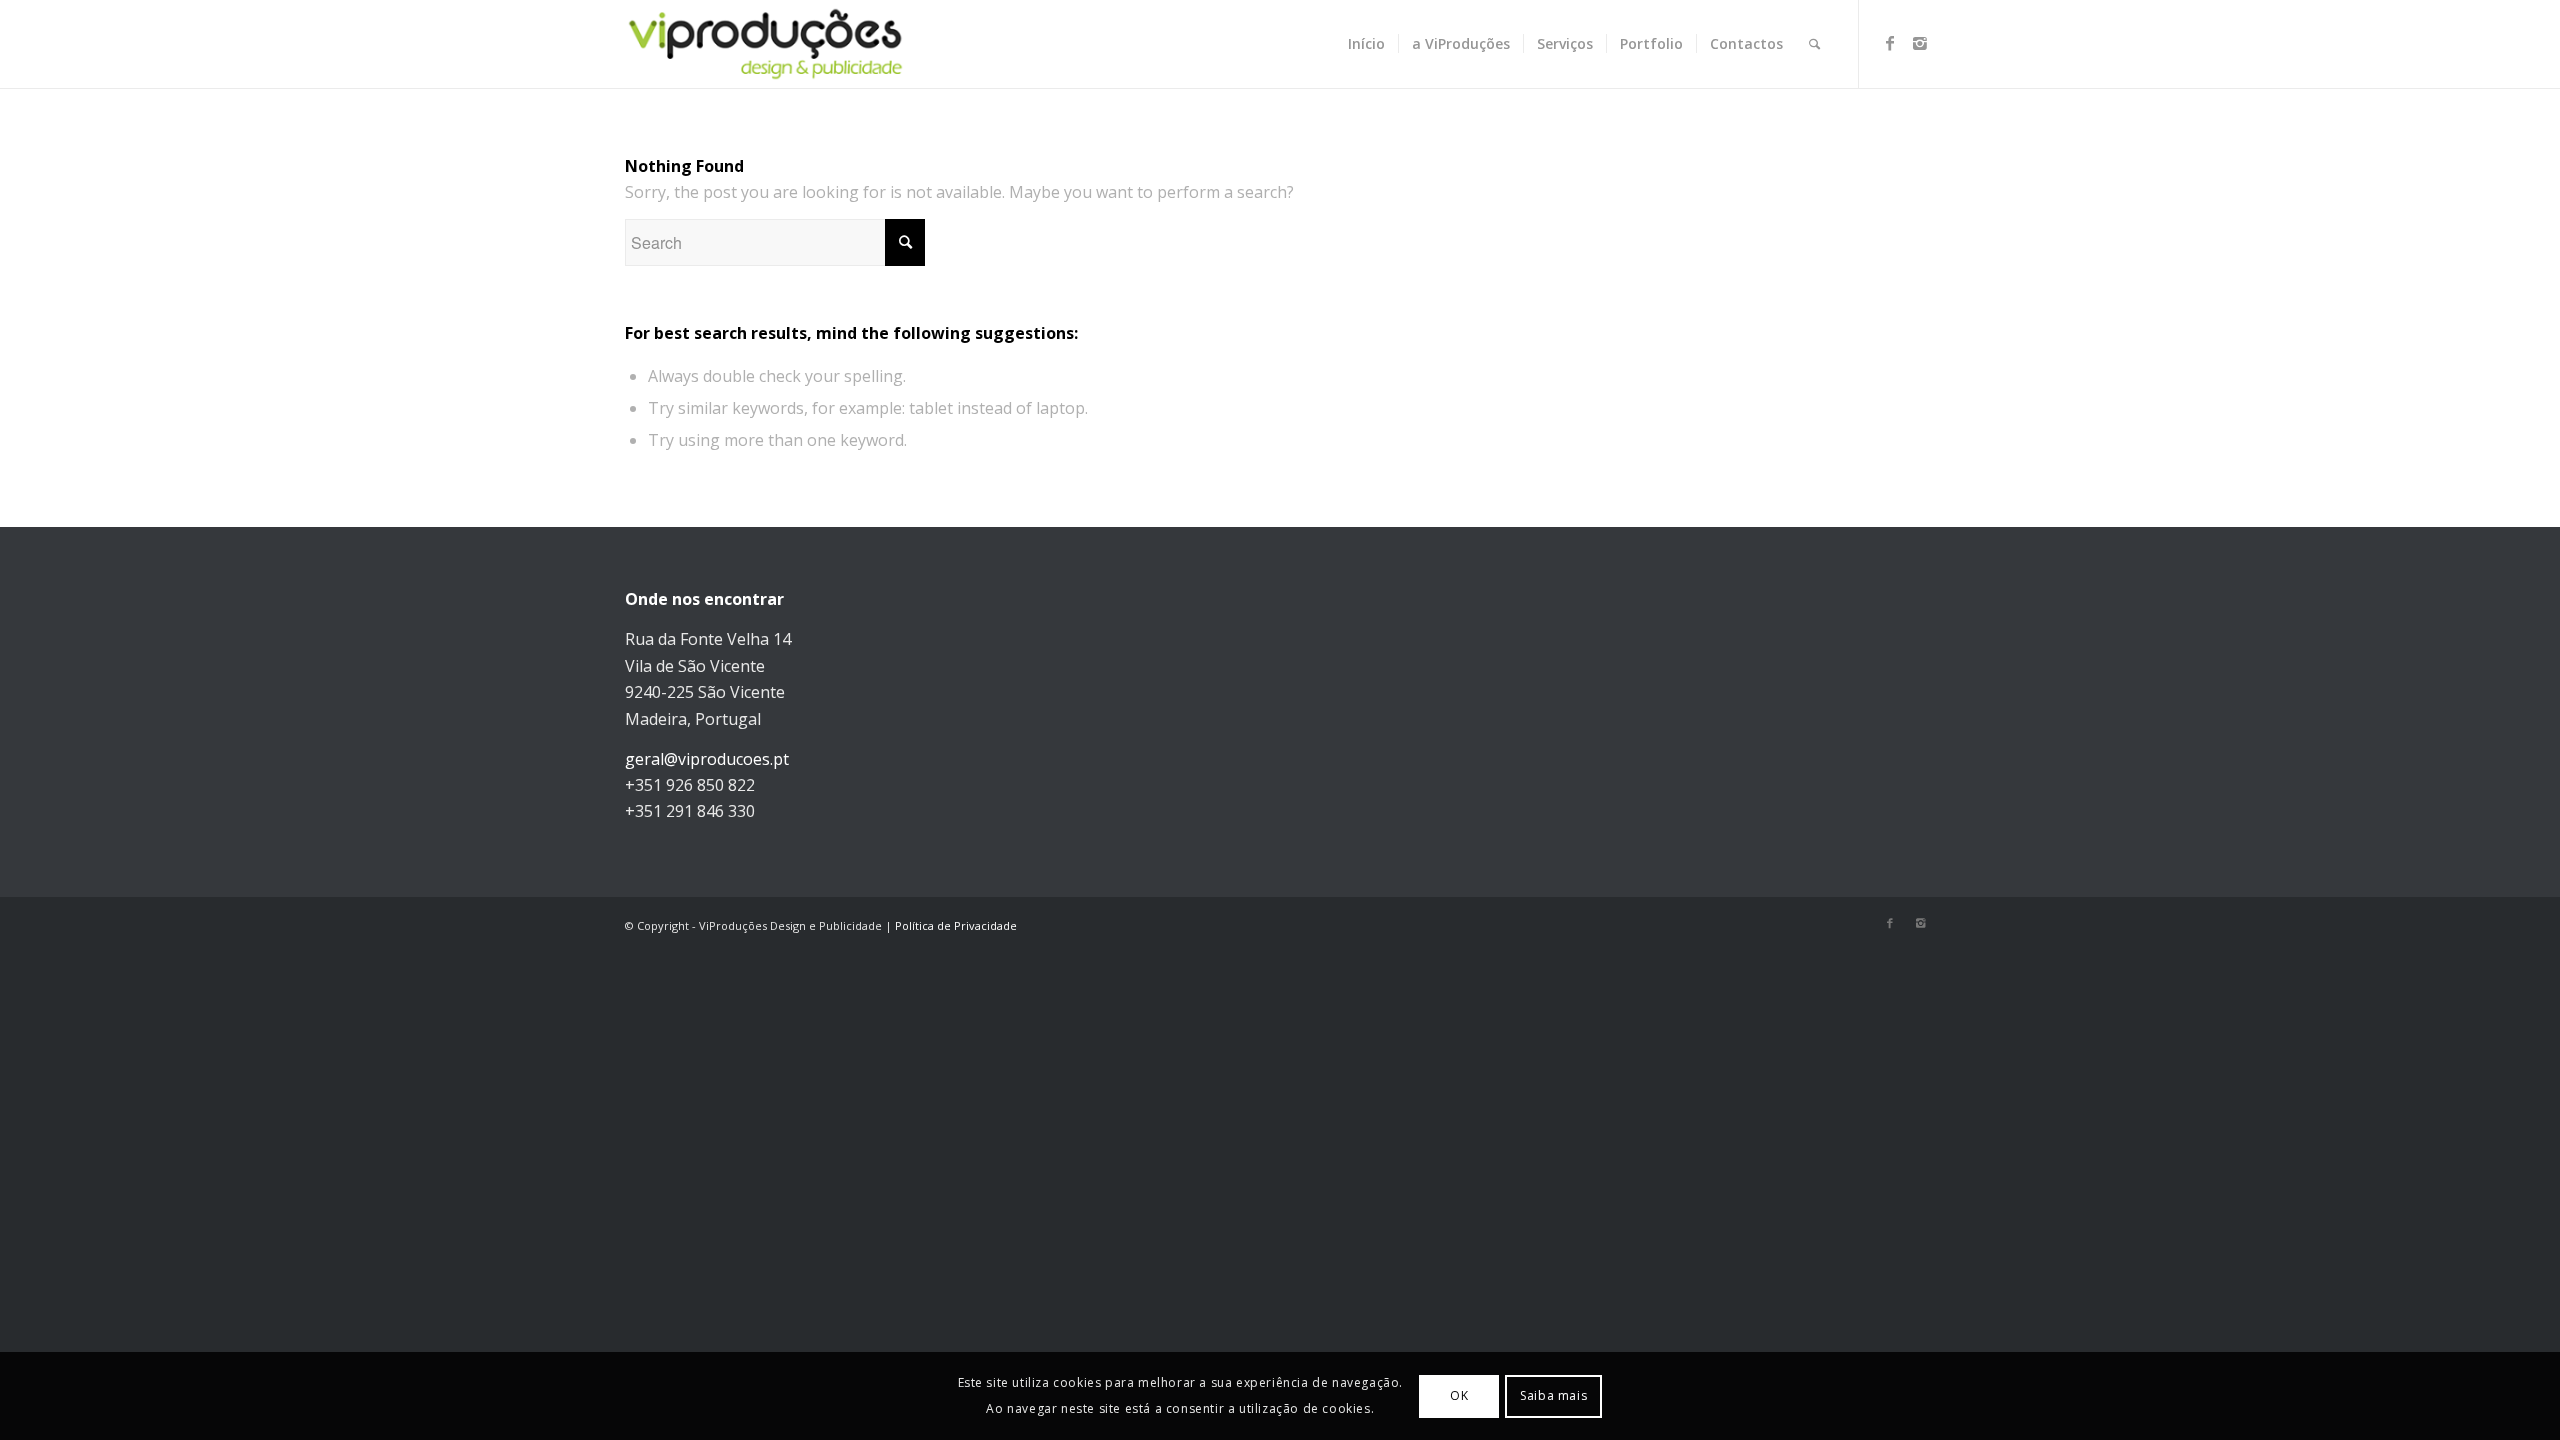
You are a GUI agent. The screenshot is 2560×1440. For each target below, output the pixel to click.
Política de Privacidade (956, 925)
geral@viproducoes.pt (707, 759)
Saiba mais (1553, 1395)
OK (1459, 1395)
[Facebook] (1890, 43)
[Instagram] (1920, 43)
